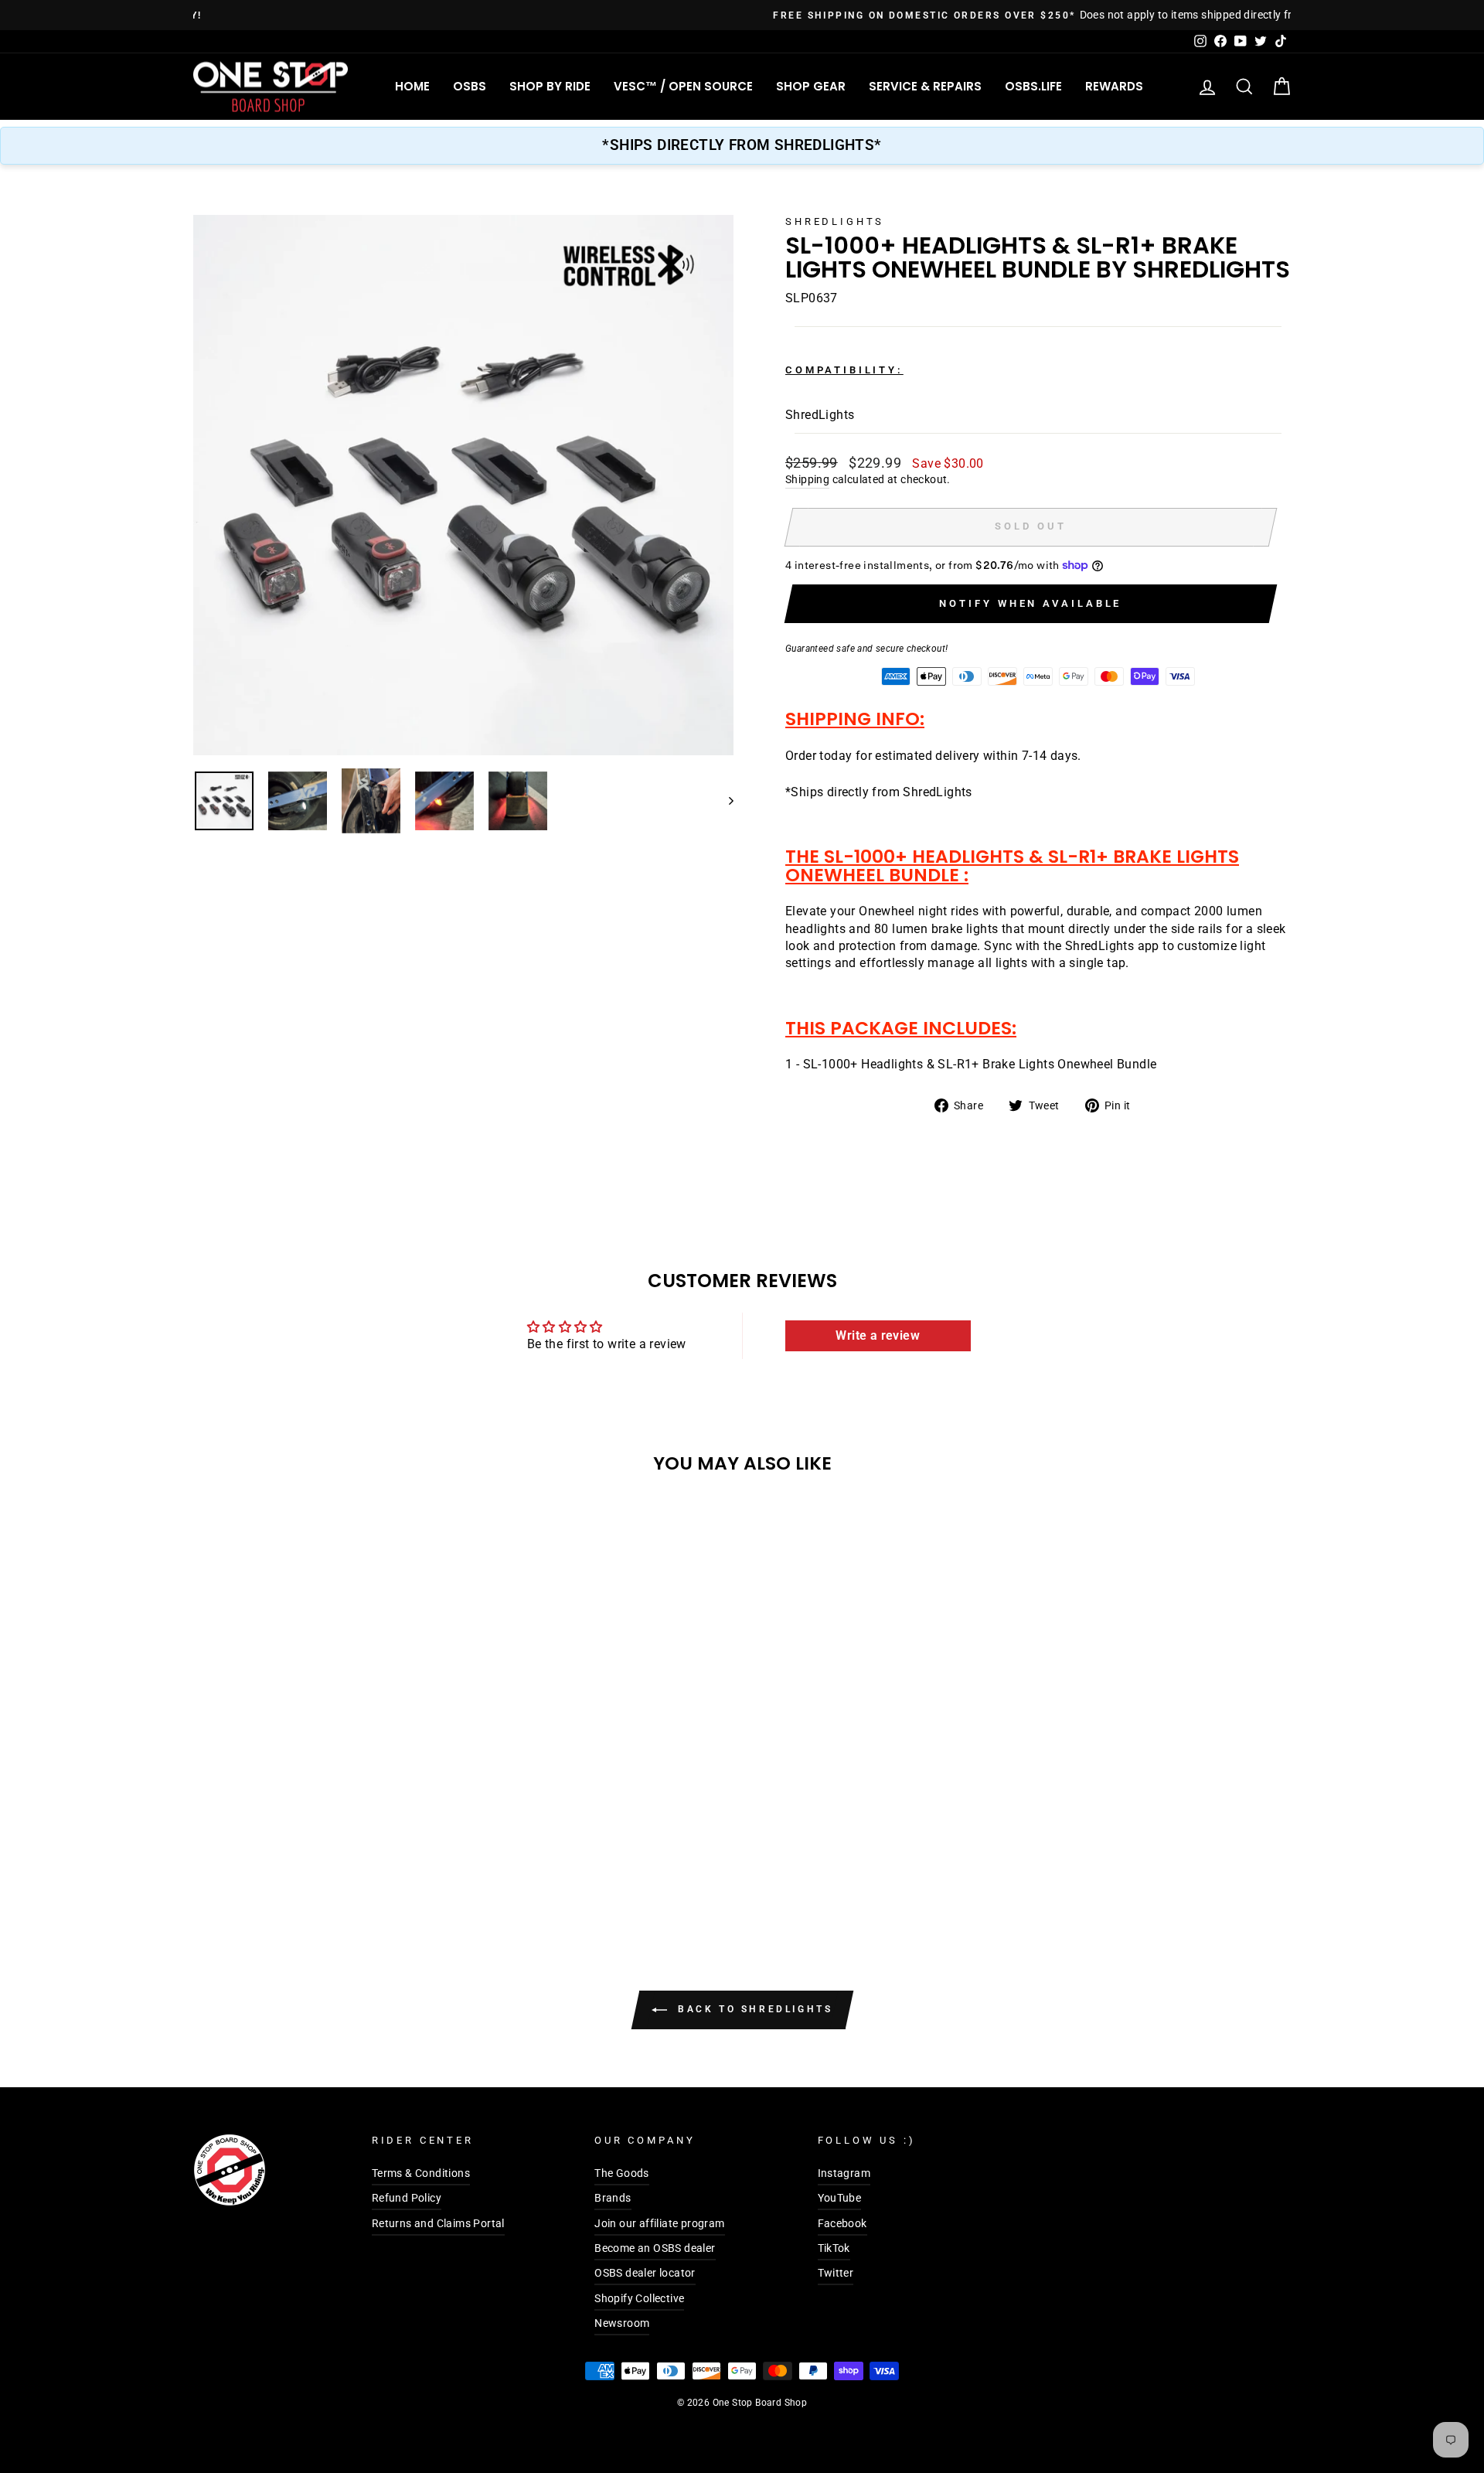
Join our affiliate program (659, 2223)
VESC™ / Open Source (683, 86)
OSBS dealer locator (645, 2273)
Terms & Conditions (421, 2173)
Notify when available (1030, 603)
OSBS (470, 86)
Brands (613, 2198)
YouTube (840, 2198)
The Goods (622, 2173)
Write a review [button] (878, 1335)
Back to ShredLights (753, 2009)
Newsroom (622, 2323)
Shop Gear (811, 86)
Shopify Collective (639, 2298)
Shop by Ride (550, 86)
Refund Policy (407, 2198)
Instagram (844, 2173)
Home (412, 86)
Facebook (842, 2223)
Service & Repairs (925, 86)
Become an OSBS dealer (655, 2248)
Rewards (1114, 86)
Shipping (807, 479)
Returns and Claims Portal (438, 2223)
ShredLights (835, 221)
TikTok (834, 2248)
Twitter (836, 2273)
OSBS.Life (1033, 86)
